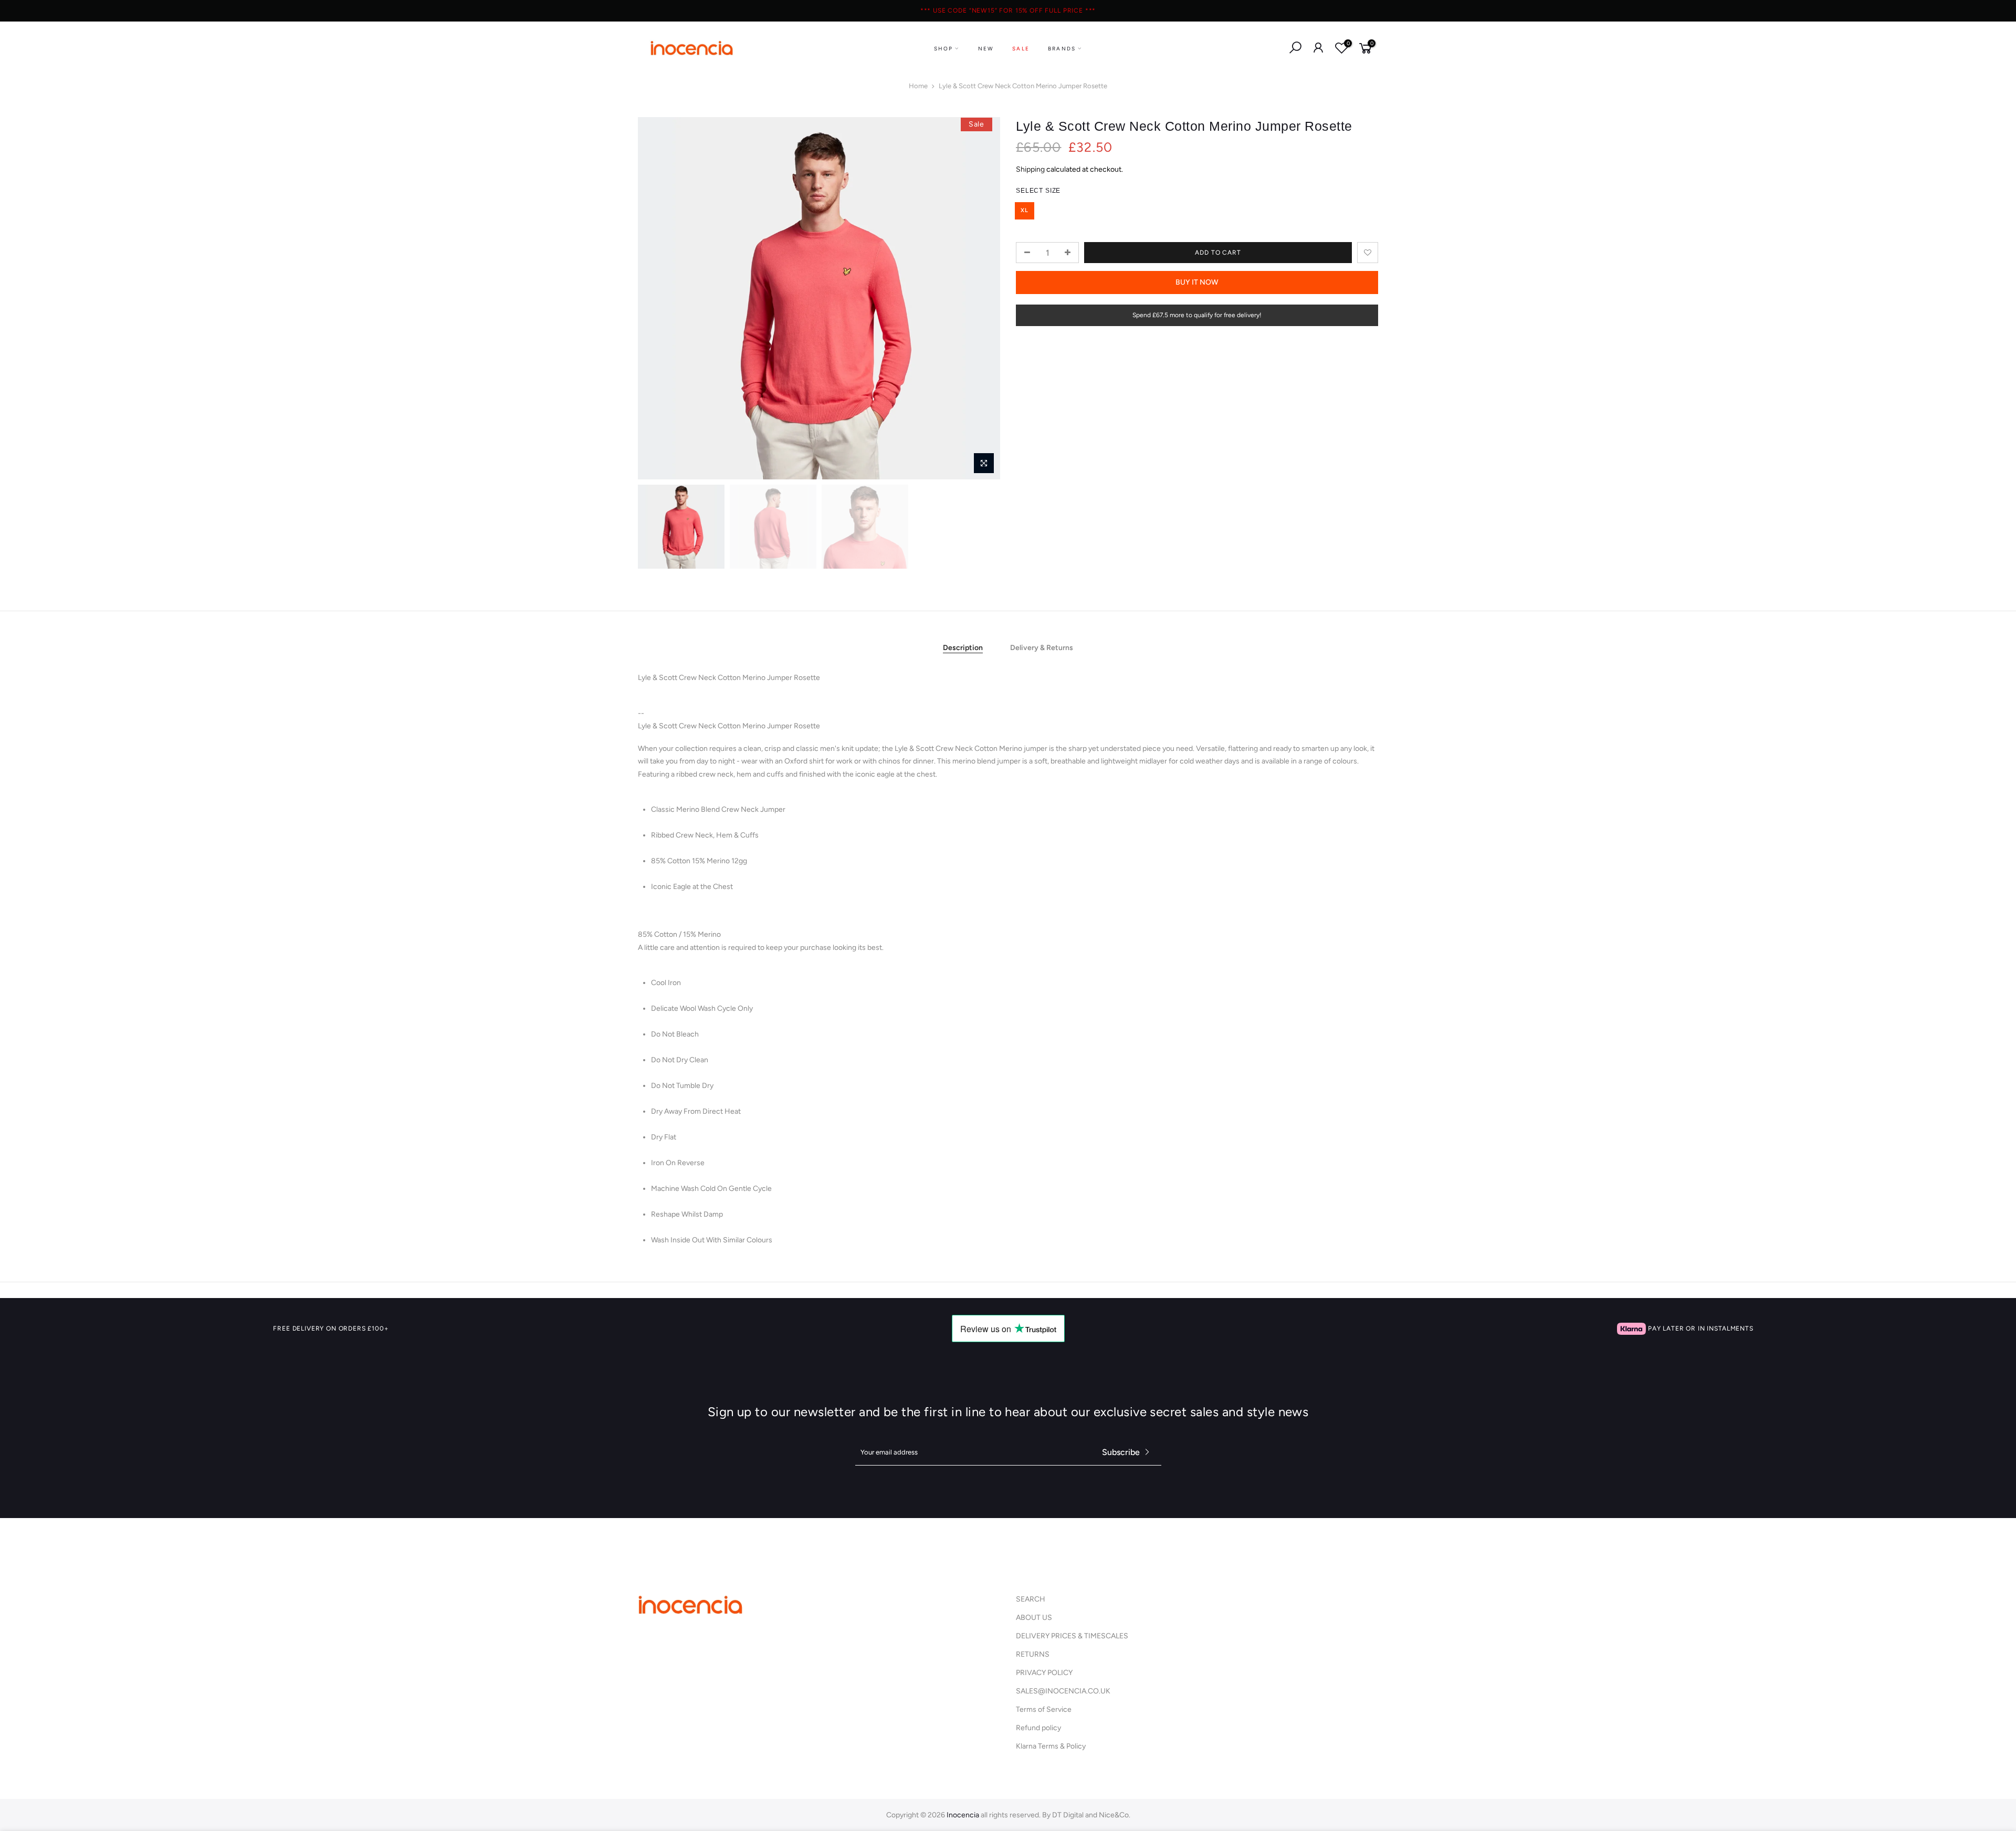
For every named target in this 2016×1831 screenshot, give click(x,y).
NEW (986, 49)
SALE (1021, 49)
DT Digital (1068, 1815)
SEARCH (1031, 1599)
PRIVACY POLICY (1044, 1673)
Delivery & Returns (1042, 648)
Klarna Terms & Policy (1051, 1746)
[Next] (982, 298)
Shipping (1030, 169)
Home (918, 86)
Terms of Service (1044, 1709)
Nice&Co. (1115, 1815)
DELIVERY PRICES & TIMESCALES (1072, 1636)
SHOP (944, 49)
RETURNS (1033, 1654)
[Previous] (656, 298)
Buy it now (1197, 282)
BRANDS (1062, 49)
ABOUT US (1034, 1618)
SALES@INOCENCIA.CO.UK (1063, 1691)
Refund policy (1038, 1728)
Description (963, 648)
